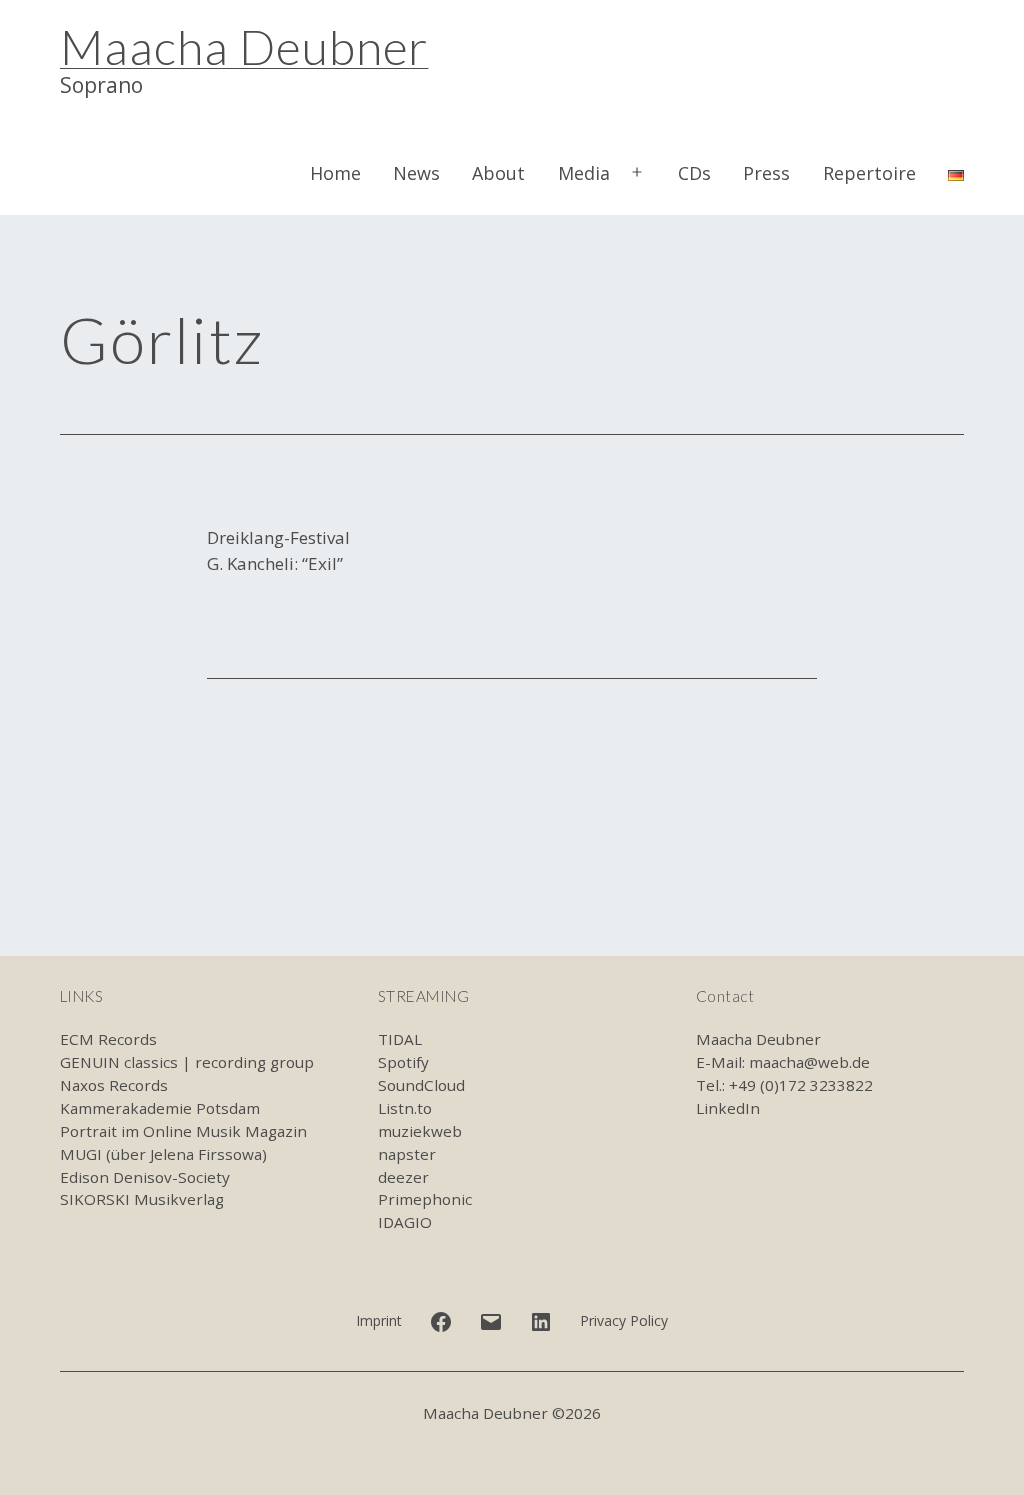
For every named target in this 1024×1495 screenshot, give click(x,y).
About (498, 173)
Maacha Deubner (244, 46)
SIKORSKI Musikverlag (142, 1199)
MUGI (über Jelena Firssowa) (163, 1154)
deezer (403, 1177)
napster (407, 1154)
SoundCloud (421, 1085)
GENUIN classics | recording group (187, 1062)
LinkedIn (728, 1108)
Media (584, 173)
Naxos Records (114, 1085)
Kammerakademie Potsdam (160, 1108)
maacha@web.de (809, 1062)
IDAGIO (405, 1222)
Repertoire (869, 173)
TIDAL (400, 1039)
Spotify (403, 1062)
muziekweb (420, 1131)
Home (335, 173)
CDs (694, 173)
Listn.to (405, 1108)
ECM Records (108, 1039)
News (416, 173)
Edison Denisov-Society (145, 1177)
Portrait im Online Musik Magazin (183, 1131)
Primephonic (425, 1199)
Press (766, 173)
